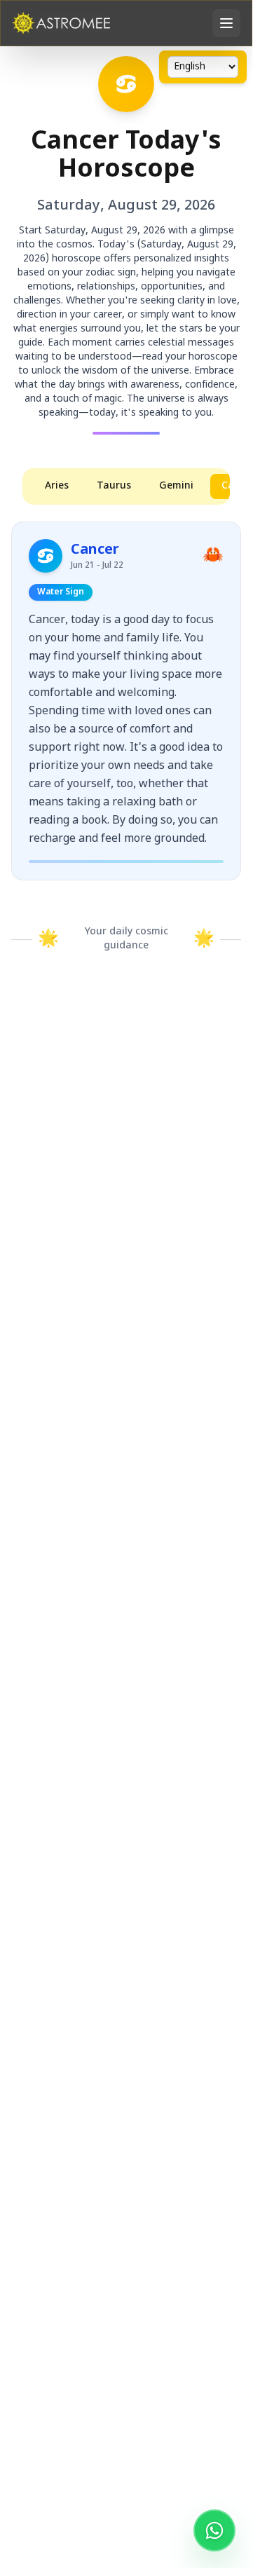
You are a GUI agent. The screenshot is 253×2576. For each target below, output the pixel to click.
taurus (114, 486)
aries (57, 486)
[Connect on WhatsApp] (214, 2530)
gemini (176, 486)
